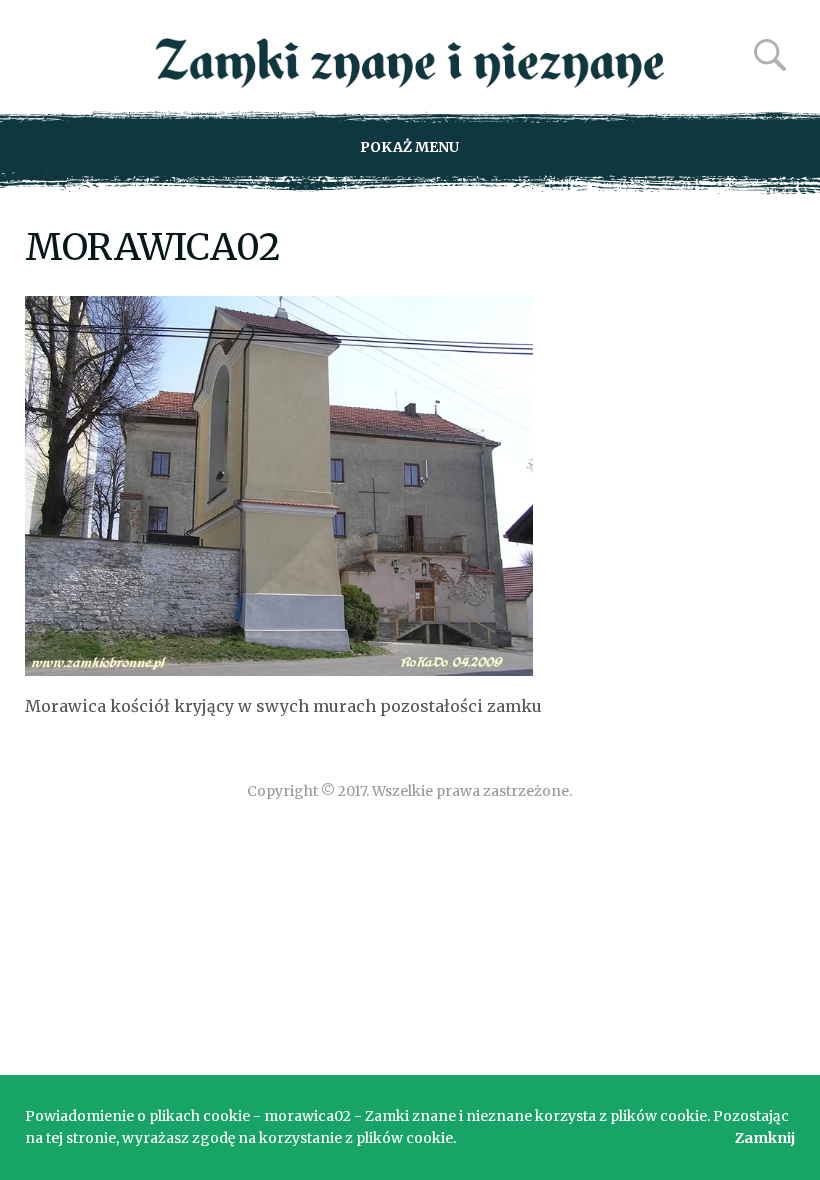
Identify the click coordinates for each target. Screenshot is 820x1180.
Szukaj (770, 55)
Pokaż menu (409, 147)
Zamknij (765, 1138)
